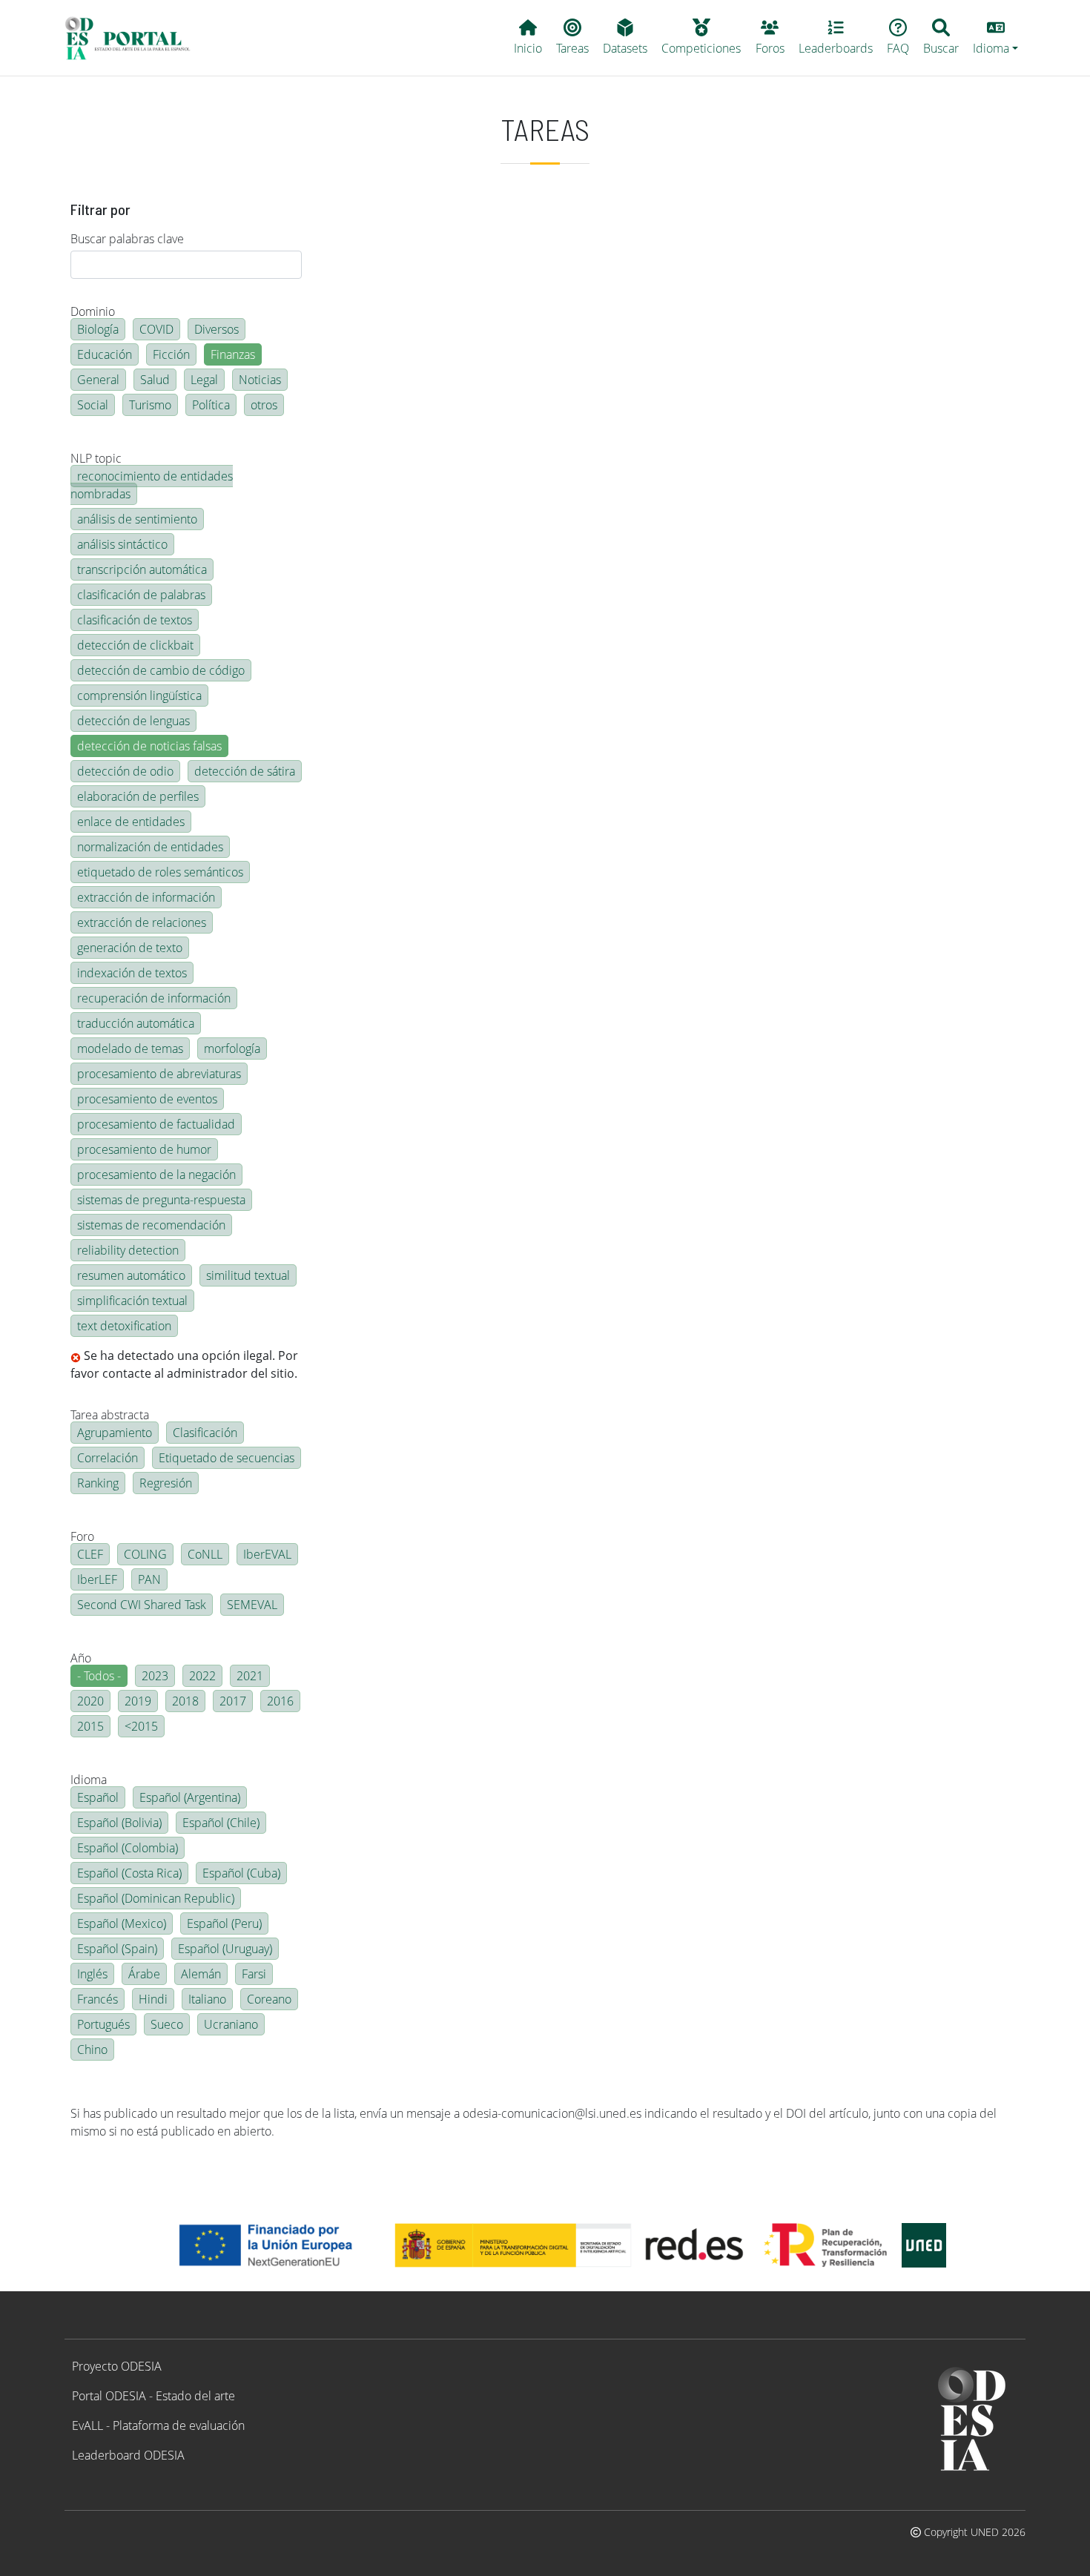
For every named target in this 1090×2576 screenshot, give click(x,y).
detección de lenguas (133, 721)
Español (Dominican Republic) (156, 1898)
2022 (202, 1676)
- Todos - (99, 1676)
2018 (185, 1701)
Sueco (167, 2024)
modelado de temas (130, 1048)
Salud (155, 380)
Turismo (150, 405)
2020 (90, 1701)
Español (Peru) (224, 1923)
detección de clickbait (135, 645)
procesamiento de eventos (147, 1099)
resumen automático (131, 1275)
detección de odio (125, 771)
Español (98, 1797)
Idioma (89, 1780)
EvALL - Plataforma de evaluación (158, 2425)
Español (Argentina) (190, 1797)
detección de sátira (245, 771)
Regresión (166, 1483)
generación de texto (130, 948)
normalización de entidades (150, 847)
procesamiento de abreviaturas (159, 1074)
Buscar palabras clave (127, 239)
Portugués (103, 2024)
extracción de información (146, 897)
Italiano (207, 1999)
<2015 (141, 1726)
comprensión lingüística (139, 696)
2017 (233, 1701)
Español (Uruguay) (225, 1949)
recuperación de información (154, 998)
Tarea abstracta (110, 1415)
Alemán (201, 1974)
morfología (232, 1048)
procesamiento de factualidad (156, 1124)
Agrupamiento (115, 1433)
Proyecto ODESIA (117, 2366)
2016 (280, 1701)
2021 (250, 1676)
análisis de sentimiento (137, 519)
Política (211, 405)
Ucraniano (231, 2024)
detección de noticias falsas (149, 746)
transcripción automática (142, 569)
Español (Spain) (117, 1949)
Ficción (171, 354)
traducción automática (136, 1023)
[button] (996, 38)
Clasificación (205, 1433)
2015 (90, 1726)
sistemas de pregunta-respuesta (161, 1200)
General (98, 380)
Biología (98, 329)
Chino (92, 2050)
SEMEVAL (252, 1605)
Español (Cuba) (241, 1873)
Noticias (260, 380)
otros (264, 405)
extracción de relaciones (142, 922)
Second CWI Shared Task (142, 1605)
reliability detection (128, 1250)
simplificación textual (132, 1301)
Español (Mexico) (122, 1923)
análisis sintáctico (122, 544)
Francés (98, 1999)
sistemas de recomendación (151, 1225)
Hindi (153, 1999)
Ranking (98, 1483)
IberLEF (97, 1579)
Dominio (93, 311)
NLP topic (96, 458)
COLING (145, 1554)
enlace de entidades (131, 822)
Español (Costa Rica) (129, 1873)
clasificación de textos (135, 620)
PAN (149, 1579)
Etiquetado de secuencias (227, 1458)
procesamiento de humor (144, 1149)
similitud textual (248, 1275)
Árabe (144, 1974)
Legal (204, 380)
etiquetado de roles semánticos (160, 872)
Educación (105, 354)
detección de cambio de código (161, 670)
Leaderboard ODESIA (128, 2455)
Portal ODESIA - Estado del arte (153, 2396)
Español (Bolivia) (119, 1823)
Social (93, 405)
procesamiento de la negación (156, 1175)
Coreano (269, 1999)
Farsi (254, 1974)
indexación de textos (132, 973)
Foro (82, 1536)
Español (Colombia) (128, 1848)
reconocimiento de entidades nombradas (152, 485)
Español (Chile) (221, 1823)
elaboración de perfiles (138, 796)
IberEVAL (267, 1554)
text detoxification (124, 1326)
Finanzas (233, 354)
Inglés (92, 1974)
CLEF (90, 1554)
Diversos (217, 329)
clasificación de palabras (141, 595)
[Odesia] (134, 38)
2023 (155, 1676)
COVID (156, 329)
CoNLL (205, 1554)
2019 (138, 1701)
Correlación (108, 1458)
